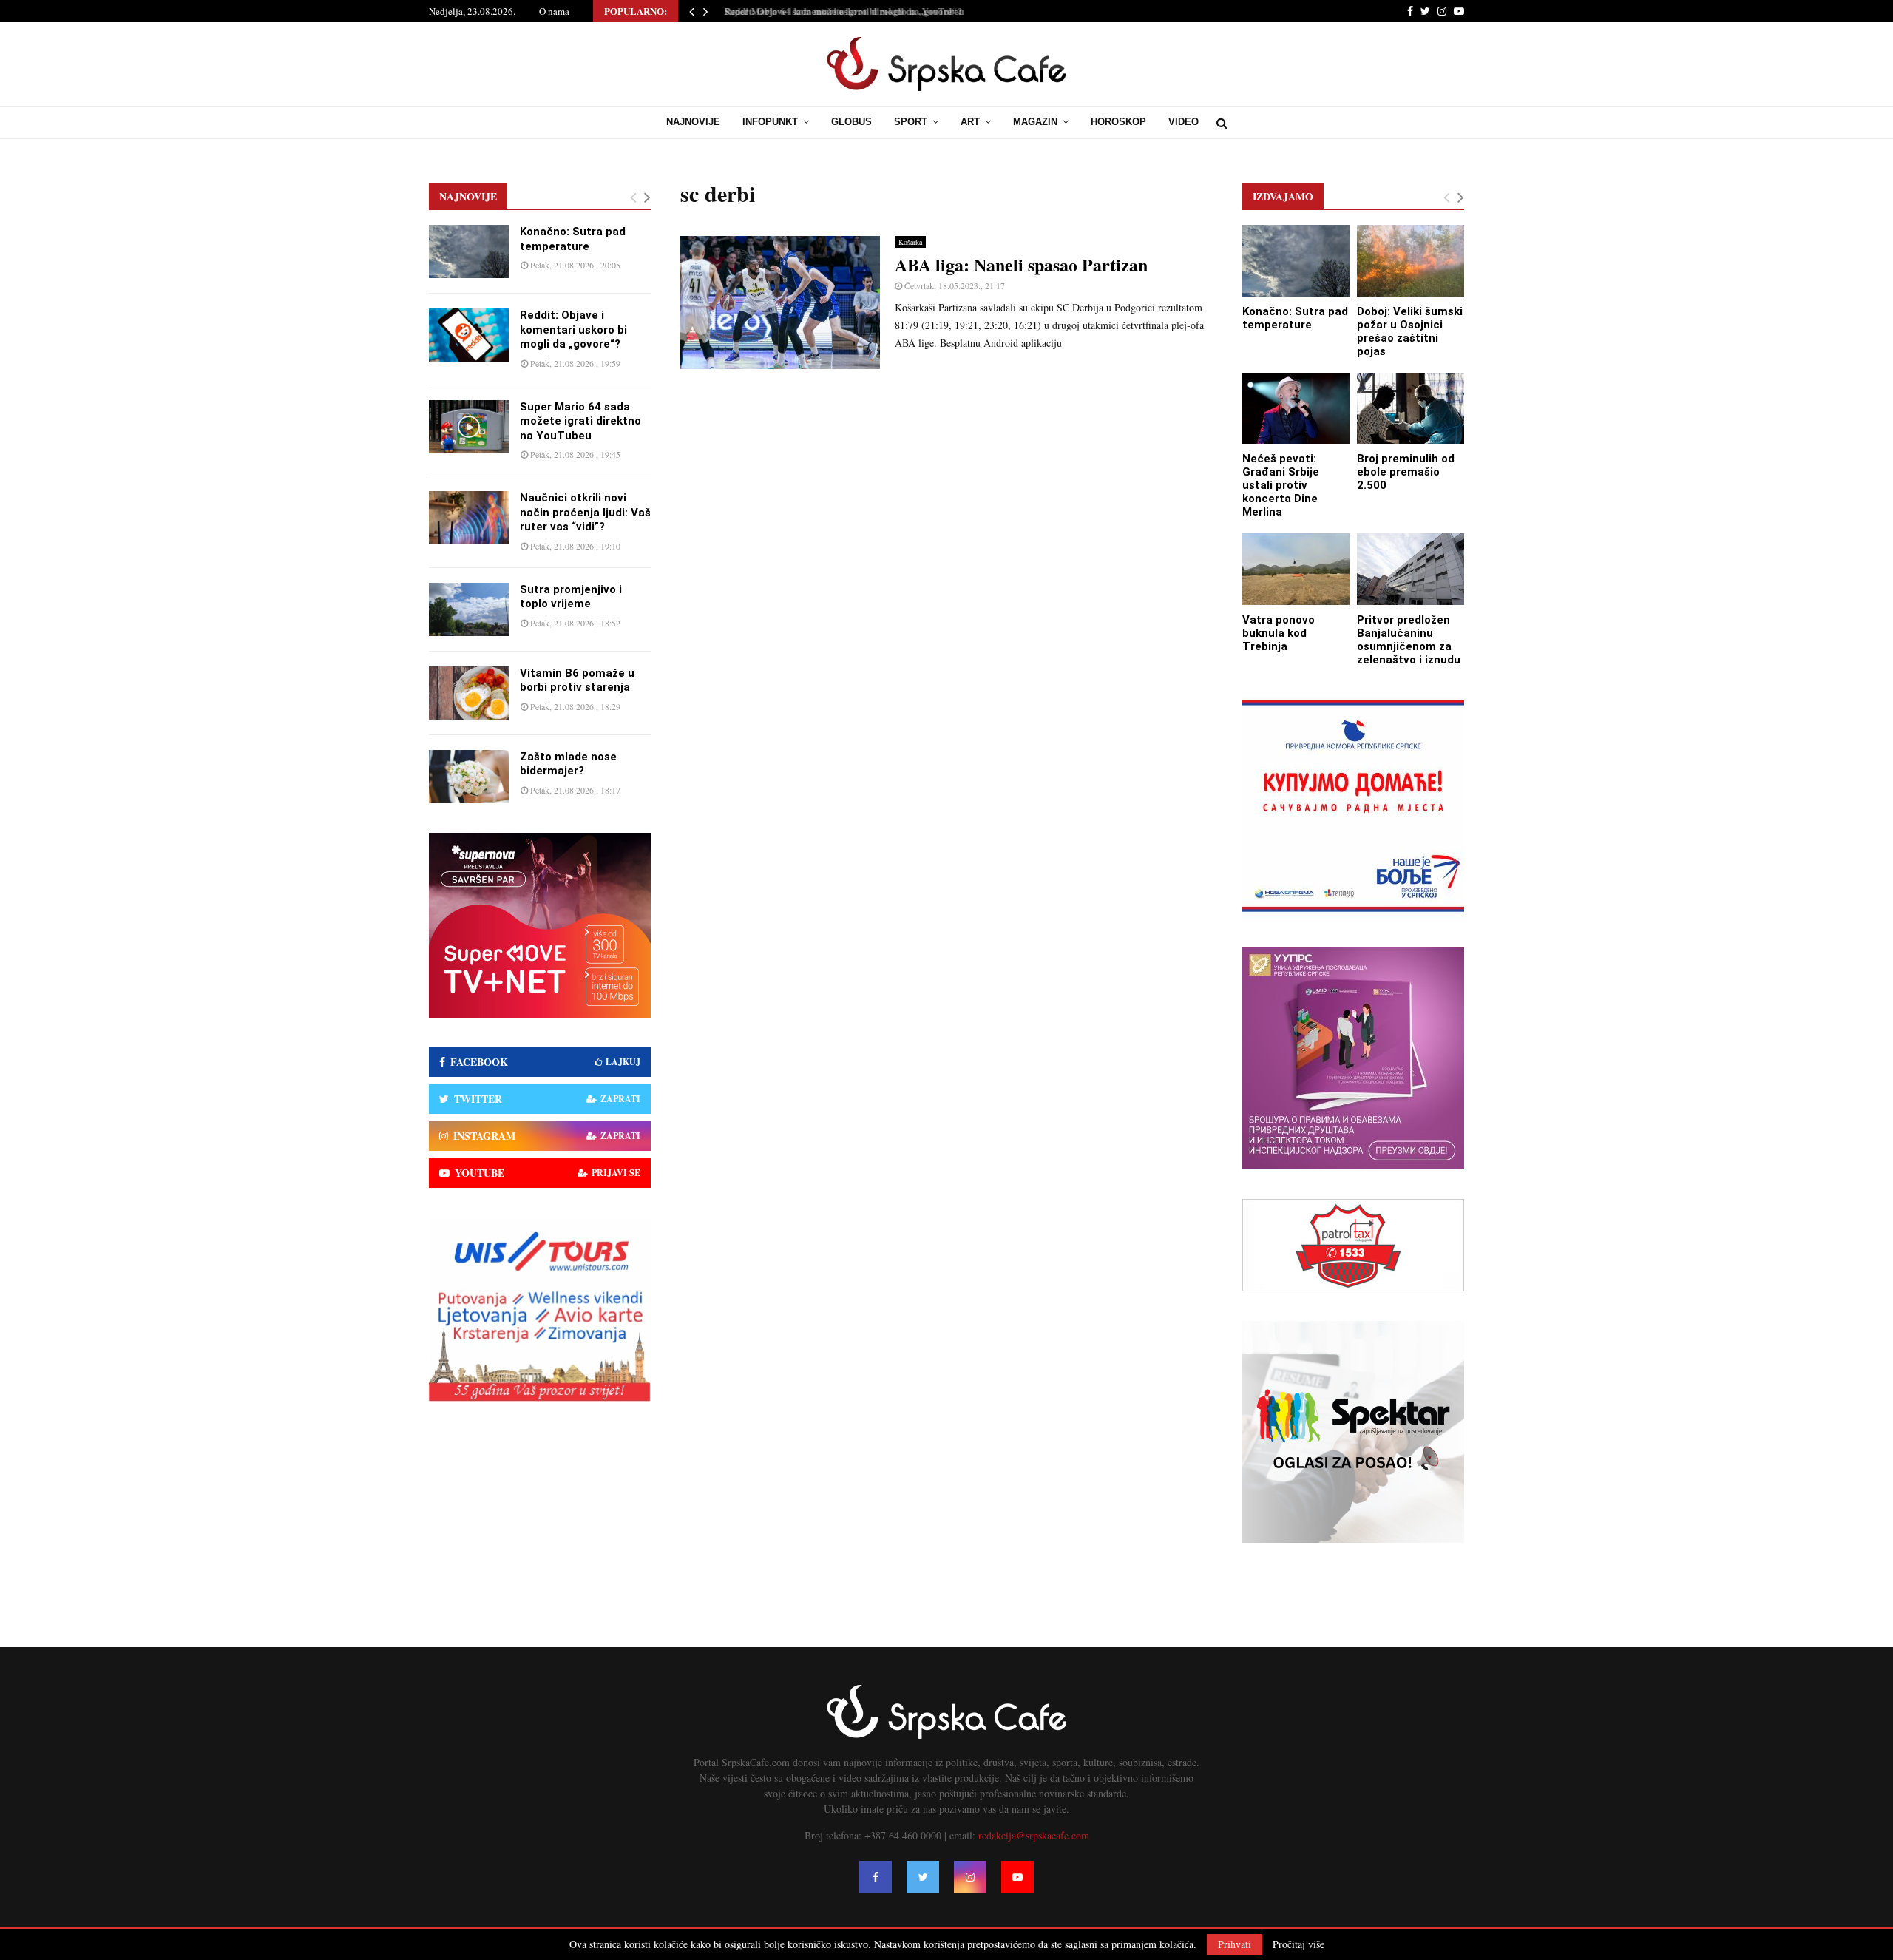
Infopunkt (770, 122)
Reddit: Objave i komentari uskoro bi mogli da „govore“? (573, 330)
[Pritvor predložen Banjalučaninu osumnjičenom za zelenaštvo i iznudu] (1411, 569)
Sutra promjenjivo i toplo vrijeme (571, 597)
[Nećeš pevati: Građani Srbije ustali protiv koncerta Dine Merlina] (1296, 409)
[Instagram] (970, 1877)
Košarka (910, 242)
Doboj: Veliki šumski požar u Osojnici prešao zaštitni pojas (1410, 331)
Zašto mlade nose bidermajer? (568, 764)
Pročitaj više (1298, 1944)
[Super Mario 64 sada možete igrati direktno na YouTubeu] (469, 427)
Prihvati (1235, 1944)
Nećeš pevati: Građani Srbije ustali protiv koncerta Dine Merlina (1281, 485)
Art (970, 122)
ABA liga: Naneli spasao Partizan (1021, 264)
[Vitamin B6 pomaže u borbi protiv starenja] (469, 693)
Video (1183, 122)
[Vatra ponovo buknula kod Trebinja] (1296, 569)
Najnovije (693, 122)
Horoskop (1118, 122)
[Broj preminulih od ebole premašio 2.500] (1411, 409)
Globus (851, 122)
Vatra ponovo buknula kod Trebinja (1279, 633)
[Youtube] (1017, 1877)
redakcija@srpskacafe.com (1034, 1835)
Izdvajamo (1283, 196)
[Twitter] (923, 1877)
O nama (554, 11)
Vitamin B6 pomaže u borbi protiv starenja (577, 680)
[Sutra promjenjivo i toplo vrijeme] (469, 609)
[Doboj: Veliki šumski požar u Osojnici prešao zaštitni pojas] (1411, 261)
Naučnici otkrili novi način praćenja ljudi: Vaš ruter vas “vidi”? (585, 512)
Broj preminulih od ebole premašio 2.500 (1406, 472)
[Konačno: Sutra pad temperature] (469, 251)
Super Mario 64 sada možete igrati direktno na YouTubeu (839, 11)
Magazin (1035, 122)
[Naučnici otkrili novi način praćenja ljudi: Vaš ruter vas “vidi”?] (469, 518)
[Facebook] (876, 1877)
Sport (911, 122)
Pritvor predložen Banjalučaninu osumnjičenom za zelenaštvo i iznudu (1409, 640)
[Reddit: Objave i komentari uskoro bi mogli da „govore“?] (469, 335)
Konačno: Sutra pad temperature (573, 239)
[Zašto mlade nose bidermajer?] (469, 777)
